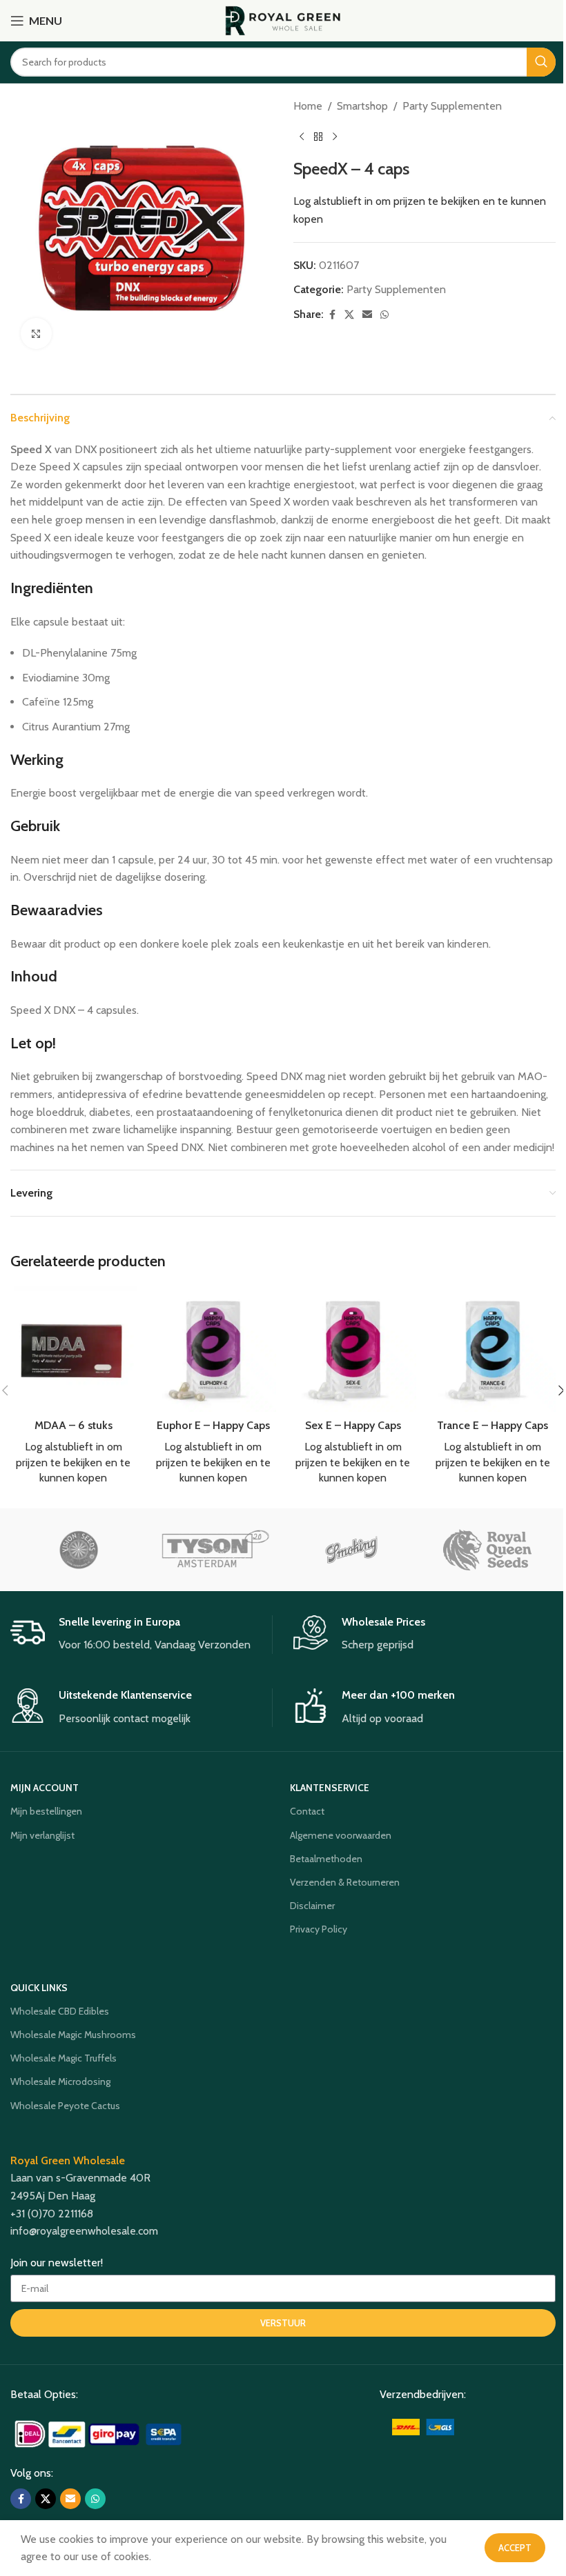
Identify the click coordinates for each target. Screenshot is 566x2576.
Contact (307, 1811)
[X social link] (349, 315)
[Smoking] (351, 1550)
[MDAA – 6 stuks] (74, 1349)
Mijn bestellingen (46, 1811)
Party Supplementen (452, 106)
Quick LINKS (39, 1988)
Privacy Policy (319, 1929)
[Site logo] (283, 20)
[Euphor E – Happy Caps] (214, 1349)
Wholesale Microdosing (60, 2081)
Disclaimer (312, 1906)
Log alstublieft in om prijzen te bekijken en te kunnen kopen (73, 1462)
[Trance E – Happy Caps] (493, 1349)
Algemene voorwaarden (341, 1835)
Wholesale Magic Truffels (64, 2058)
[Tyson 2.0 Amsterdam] (215, 1550)
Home (308, 106)
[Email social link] (367, 315)
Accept (515, 2548)
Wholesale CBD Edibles (60, 2011)
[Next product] (335, 137)
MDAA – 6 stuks (74, 1425)
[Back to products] (318, 137)
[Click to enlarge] (36, 333)
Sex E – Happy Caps (353, 1425)
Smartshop (362, 106)
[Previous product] (302, 137)
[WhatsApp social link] (384, 315)
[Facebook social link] (332, 315)
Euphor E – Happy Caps (213, 1425)
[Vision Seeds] (78, 1550)
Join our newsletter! (57, 2263)
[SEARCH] (541, 62)
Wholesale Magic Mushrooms (73, 2035)
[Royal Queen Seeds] (487, 1550)
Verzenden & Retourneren (345, 1882)
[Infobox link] (141, 1635)
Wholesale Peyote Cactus (65, 2106)
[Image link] (100, 2433)
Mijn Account (45, 1788)
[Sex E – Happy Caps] (353, 1349)
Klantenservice (330, 1788)
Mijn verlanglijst (42, 1835)
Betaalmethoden (326, 1859)
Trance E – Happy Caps (492, 1425)
